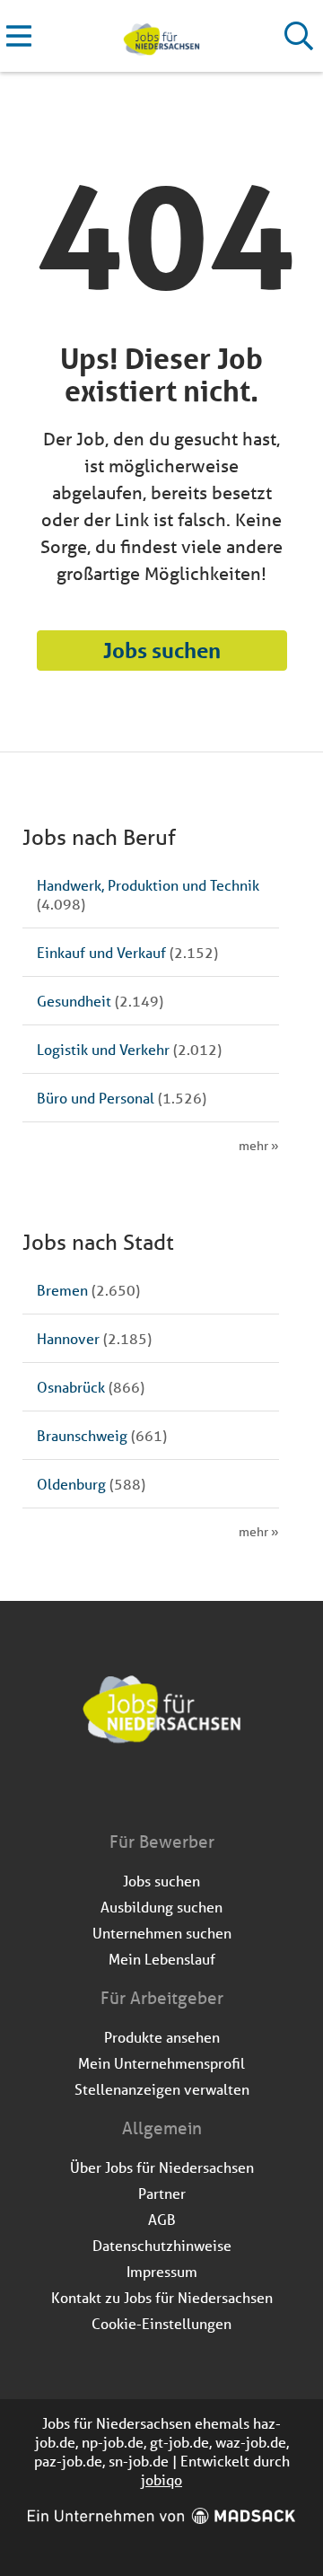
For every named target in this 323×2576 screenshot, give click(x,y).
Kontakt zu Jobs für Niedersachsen (162, 2297)
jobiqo (161, 2479)
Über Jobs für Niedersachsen (162, 2167)
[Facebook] (148, 1792)
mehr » (259, 1146)
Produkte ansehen (162, 2037)
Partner (162, 2193)
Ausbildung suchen (161, 1907)
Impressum (162, 2271)
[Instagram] (178, 1792)
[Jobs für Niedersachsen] (161, 36)
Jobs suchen (162, 651)
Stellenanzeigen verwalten (162, 2089)
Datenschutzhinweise (162, 2245)
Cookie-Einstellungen (161, 2323)
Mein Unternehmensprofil (161, 2063)
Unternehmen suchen (162, 1933)
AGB (162, 2219)
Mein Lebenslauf (162, 1959)
